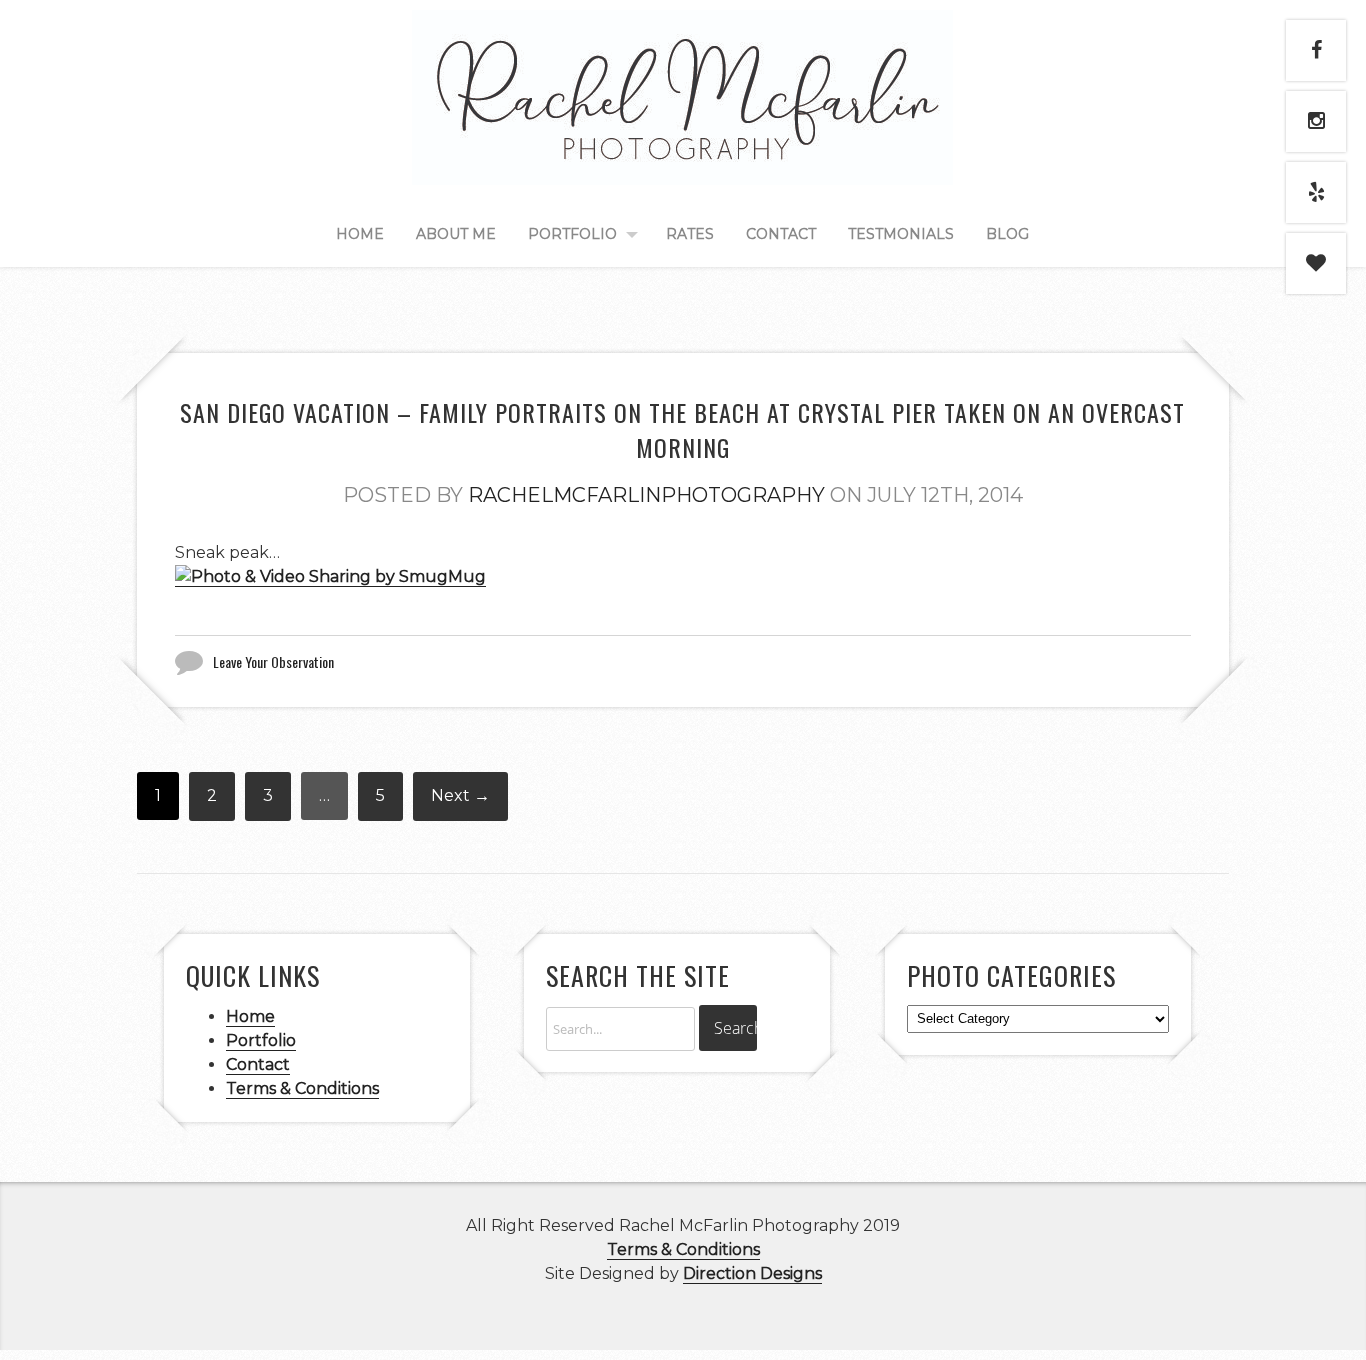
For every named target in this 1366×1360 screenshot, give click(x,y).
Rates (690, 234)
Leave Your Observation (273, 661)
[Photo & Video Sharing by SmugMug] (330, 577)
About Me (456, 234)
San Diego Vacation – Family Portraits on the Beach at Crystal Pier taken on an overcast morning (682, 429)
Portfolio (572, 234)
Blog (1007, 234)
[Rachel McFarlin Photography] (682, 162)
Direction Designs (752, 1273)
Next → (460, 795)
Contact (781, 234)
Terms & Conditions (302, 1088)
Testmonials (901, 234)
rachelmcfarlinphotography (646, 495)
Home (360, 234)
